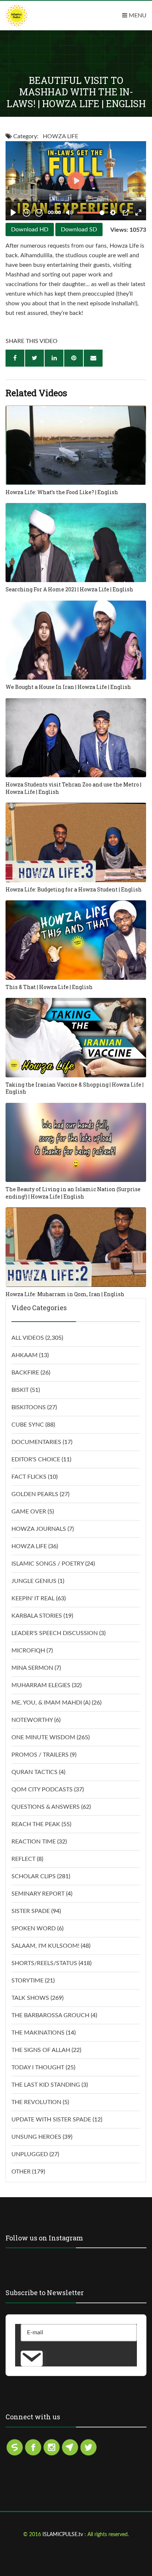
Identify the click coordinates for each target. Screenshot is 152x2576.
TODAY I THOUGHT (38, 2067)
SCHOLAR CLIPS (34, 1876)
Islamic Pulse (33, 16)
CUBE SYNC (28, 1425)
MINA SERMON (32, 1668)
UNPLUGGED (30, 2154)
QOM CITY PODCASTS (42, 1790)
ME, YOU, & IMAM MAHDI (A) (51, 1703)
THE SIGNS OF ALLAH (41, 2050)
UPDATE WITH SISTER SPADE (51, 2120)
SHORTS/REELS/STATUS (44, 1963)
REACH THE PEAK (36, 1824)
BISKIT (20, 1390)
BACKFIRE (25, 1373)
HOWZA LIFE (61, 136)
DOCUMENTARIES (36, 1442)
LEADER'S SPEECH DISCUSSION (55, 1633)
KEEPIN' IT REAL (33, 1598)
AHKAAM (25, 1355)
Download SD (79, 230)
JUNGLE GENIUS (34, 1581)
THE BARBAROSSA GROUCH (50, 2015)
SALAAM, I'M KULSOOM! (45, 1946)
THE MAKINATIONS (38, 2033)
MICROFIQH (28, 1651)
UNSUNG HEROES (36, 2137)
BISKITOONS (29, 1407)
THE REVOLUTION (36, 2102)
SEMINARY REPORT (38, 1894)
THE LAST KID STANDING (46, 2085)
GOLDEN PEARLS (35, 1494)
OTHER (21, 2172)
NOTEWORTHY (32, 1720)
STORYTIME (27, 1981)
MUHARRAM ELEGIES (41, 1685)
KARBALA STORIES (37, 1616)
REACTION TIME (34, 1842)
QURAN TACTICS (34, 1772)
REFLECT (23, 1859)
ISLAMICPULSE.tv (63, 2535)
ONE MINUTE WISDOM (43, 1737)
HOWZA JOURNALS (39, 1529)
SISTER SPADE (31, 1911)
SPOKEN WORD (34, 1928)
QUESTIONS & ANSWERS (46, 1807)
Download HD (30, 230)
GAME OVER (29, 1512)
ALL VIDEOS (28, 1338)
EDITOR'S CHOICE (36, 1459)
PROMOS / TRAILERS (40, 1755)
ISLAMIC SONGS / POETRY (48, 1564)
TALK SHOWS (30, 1998)
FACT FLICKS (29, 1477)
